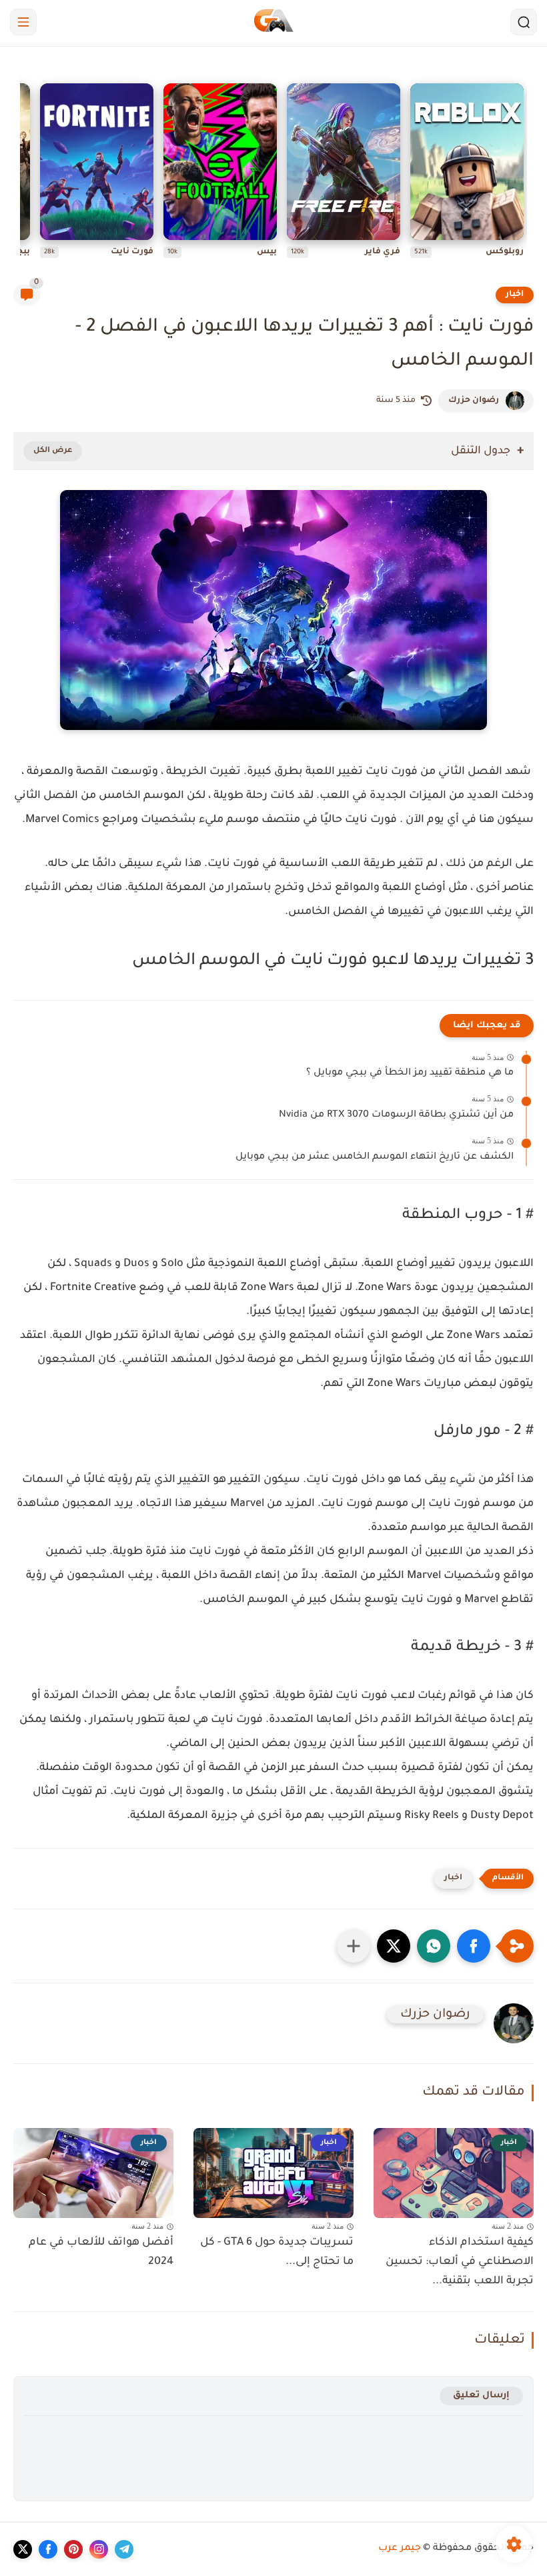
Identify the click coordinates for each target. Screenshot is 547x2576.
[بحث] (524, 22)
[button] (474, 1946)
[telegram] (124, 2549)
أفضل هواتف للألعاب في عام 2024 (101, 2252)
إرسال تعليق (481, 2396)
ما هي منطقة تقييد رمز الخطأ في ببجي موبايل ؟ (410, 1073)
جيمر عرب (400, 2549)
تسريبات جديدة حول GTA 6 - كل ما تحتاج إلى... (277, 2252)
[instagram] (99, 2549)
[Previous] (524, 174)
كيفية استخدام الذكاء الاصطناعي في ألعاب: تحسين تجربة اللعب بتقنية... (460, 2262)
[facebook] (48, 2549)
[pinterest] (73, 2549)
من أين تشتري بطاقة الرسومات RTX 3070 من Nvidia (396, 1115)
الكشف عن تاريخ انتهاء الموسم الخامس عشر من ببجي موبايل (375, 1157)
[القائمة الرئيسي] (23, 22)
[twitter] (23, 2549)
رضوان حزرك (474, 401)
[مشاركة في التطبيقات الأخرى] (354, 1946)
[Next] (23, 174)
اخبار (515, 295)
